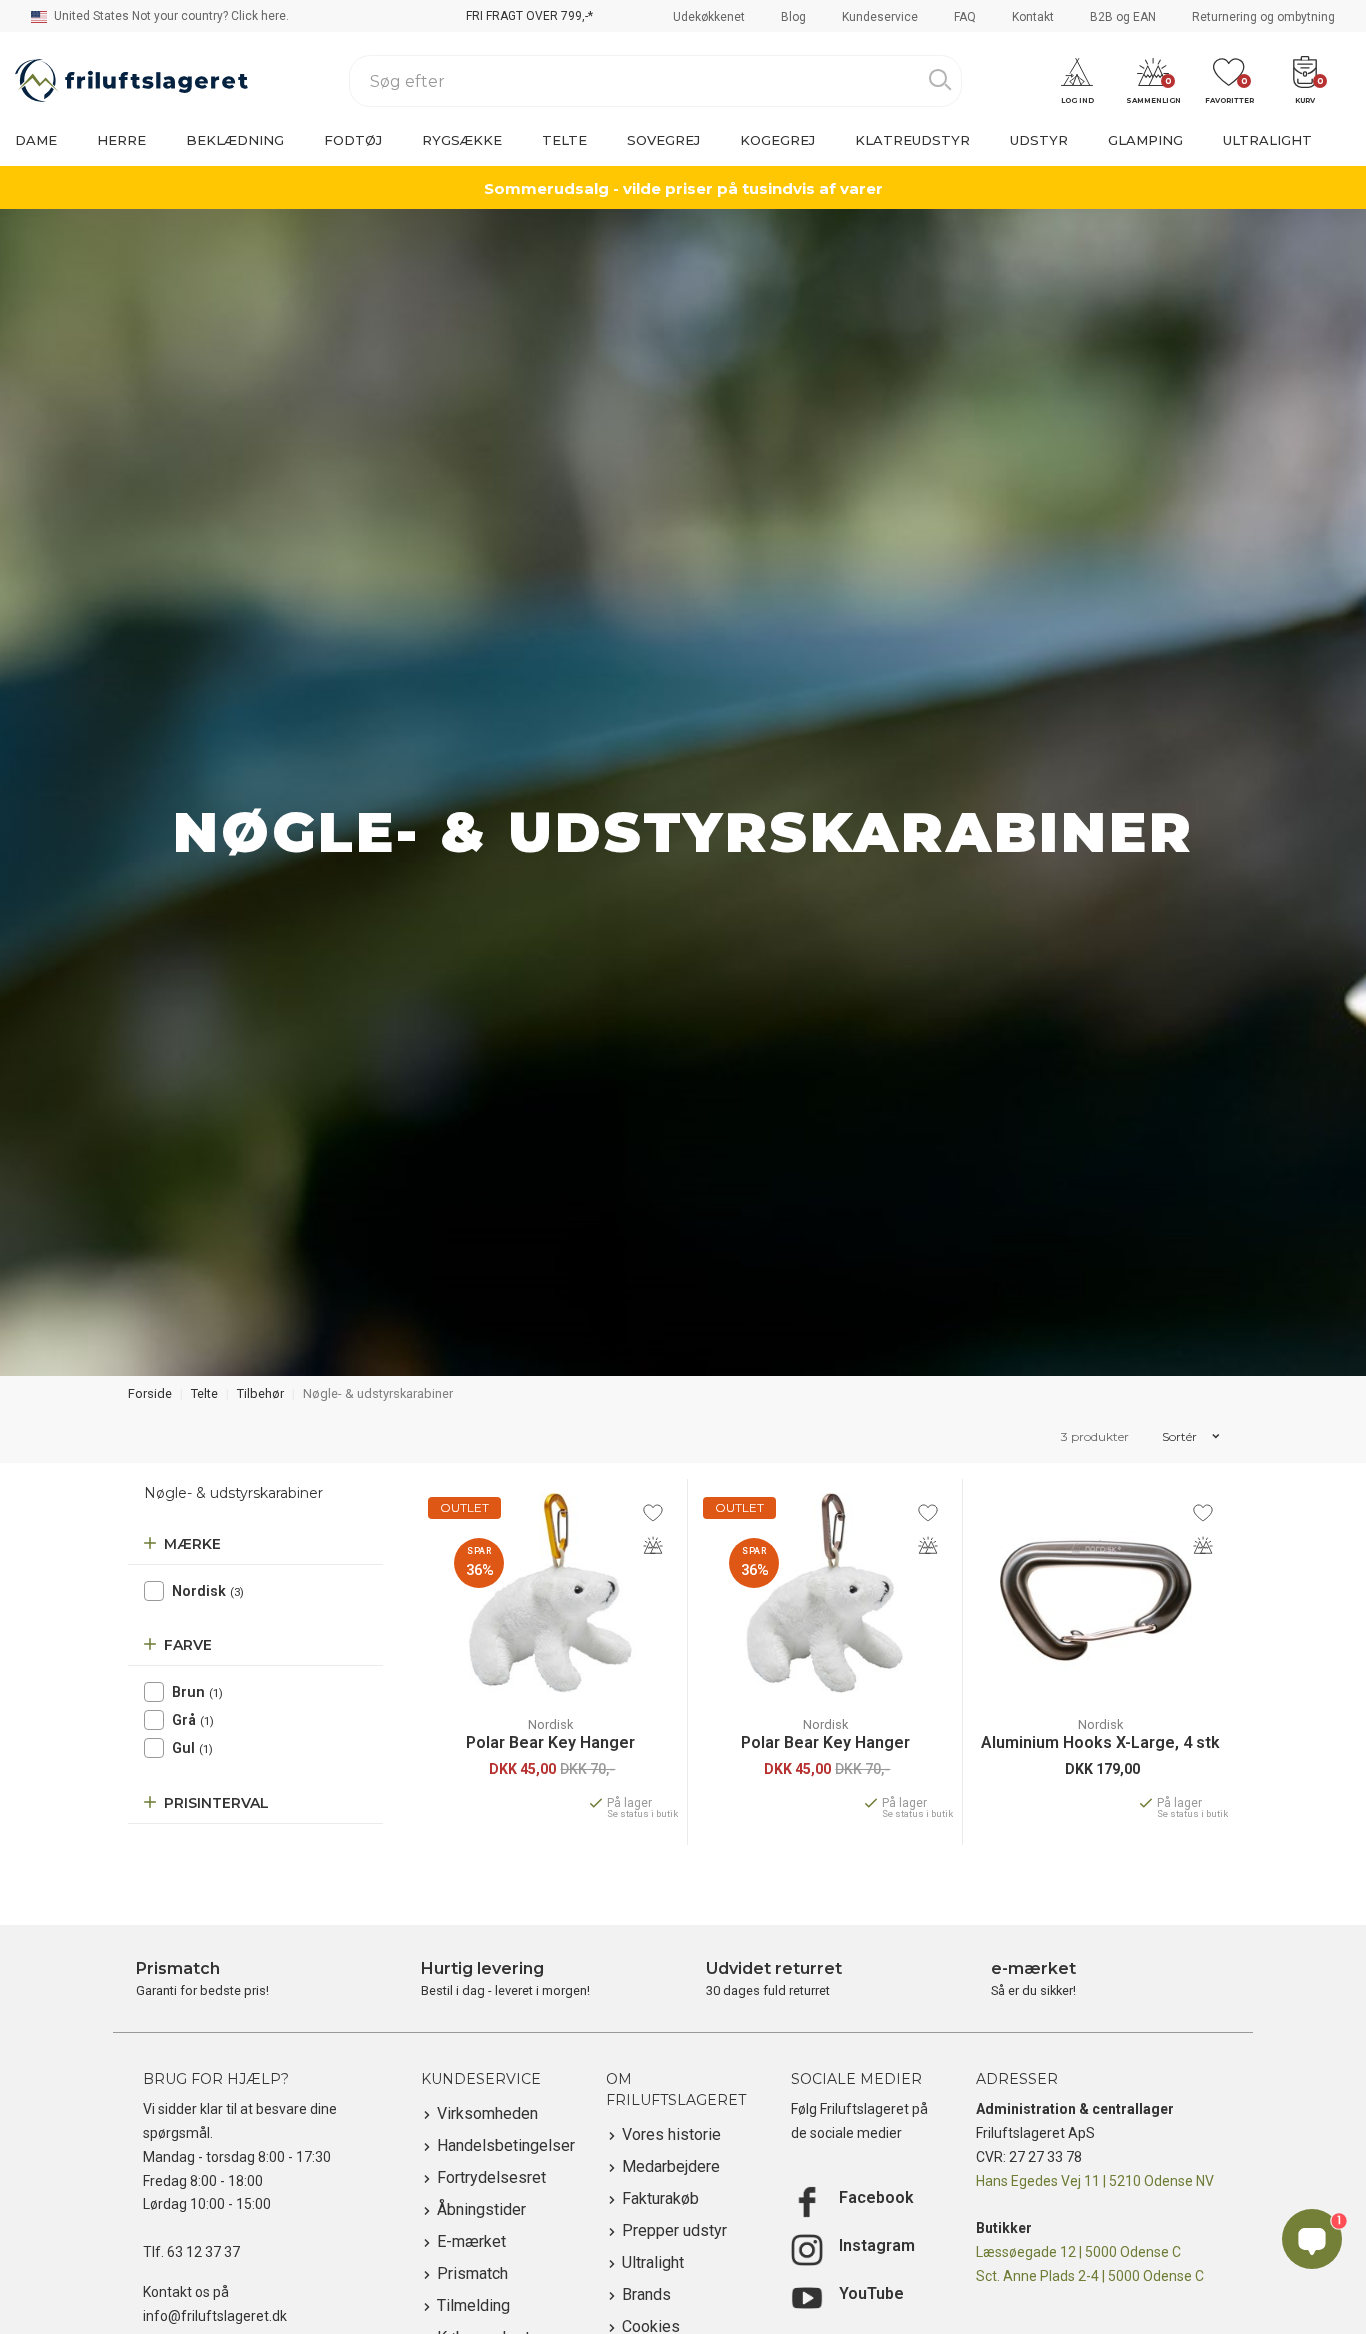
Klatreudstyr (912, 140)
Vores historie (671, 2134)
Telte (564, 140)
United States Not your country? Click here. (170, 16)
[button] (1077, 81)
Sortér (1181, 1436)
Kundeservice (880, 17)
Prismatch (472, 2273)
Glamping (1145, 140)
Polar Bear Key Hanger (550, 1743)
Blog (793, 17)
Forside (150, 1393)
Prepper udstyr (674, 2230)
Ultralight (1267, 140)
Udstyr (1039, 140)
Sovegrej (663, 140)
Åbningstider (481, 2209)
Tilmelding (473, 2305)
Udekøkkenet (709, 17)
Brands (646, 2294)
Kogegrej (777, 140)
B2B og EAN (1123, 17)
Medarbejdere (671, 2166)
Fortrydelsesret (491, 2177)
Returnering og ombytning (1263, 17)
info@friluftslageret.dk (215, 2316)
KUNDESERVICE (481, 2079)
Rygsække (462, 140)
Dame (36, 140)
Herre (121, 140)
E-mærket (471, 2241)
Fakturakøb (660, 2198)
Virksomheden (487, 2113)
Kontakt (1033, 17)
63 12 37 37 (203, 2252)
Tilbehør (260, 1393)
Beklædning (235, 140)
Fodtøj (353, 140)
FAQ (965, 17)
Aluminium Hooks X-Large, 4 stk (1100, 1743)
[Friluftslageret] (131, 81)
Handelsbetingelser (506, 2145)
